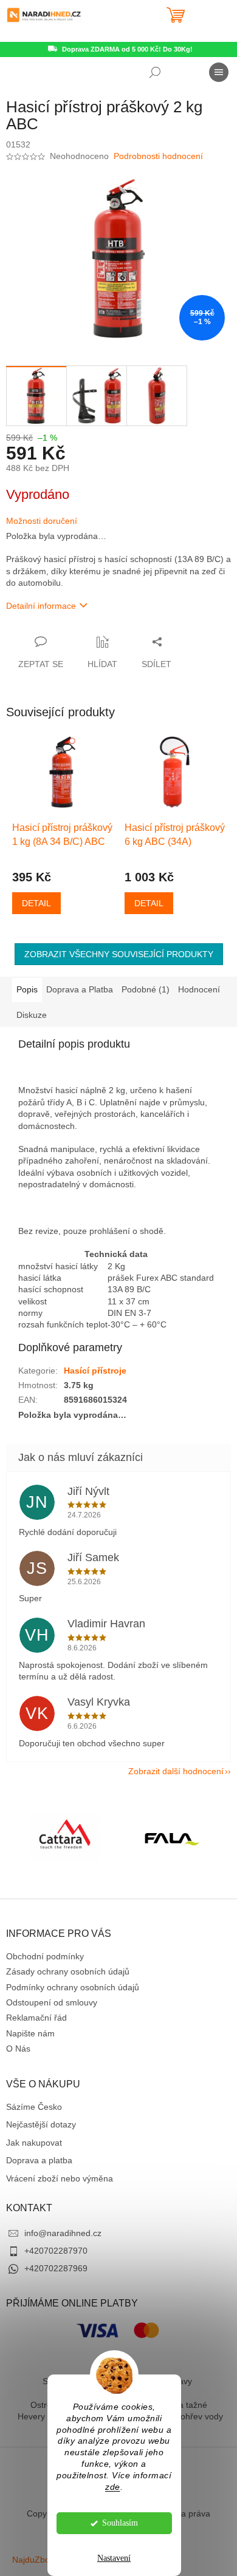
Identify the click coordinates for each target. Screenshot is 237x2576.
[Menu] (219, 72)
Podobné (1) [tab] (146, 989)
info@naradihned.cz (63, 2233)
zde (113, 2487)
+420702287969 (56, 2268)
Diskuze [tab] (32, 1015)
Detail (36, 903)
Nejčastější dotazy (41, 2124)
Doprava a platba (39, 2160)
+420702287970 (56, 2251)
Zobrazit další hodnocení (176, 1771)
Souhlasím (120, 2523)
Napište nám (30, 2033)
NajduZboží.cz (40, 2560)
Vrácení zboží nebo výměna (60, 2178)
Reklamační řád (36, 2018)
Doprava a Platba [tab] (80, 989)
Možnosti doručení (42, 521)
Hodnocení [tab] (199, 989)
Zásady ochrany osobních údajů (68, 1971)
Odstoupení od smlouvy (52, 2002)
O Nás (18, 2049)
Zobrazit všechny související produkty (119, 954)
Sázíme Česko (34, 2107)
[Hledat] (155, 72)
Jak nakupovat (34, 2143)
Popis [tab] (27, 989)
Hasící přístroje (95, 1371)
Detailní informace (41, 606)
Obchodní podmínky (45, 1956)
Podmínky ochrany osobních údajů (73, 1987)
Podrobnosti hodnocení (158, 156)
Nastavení (114, 2558)
